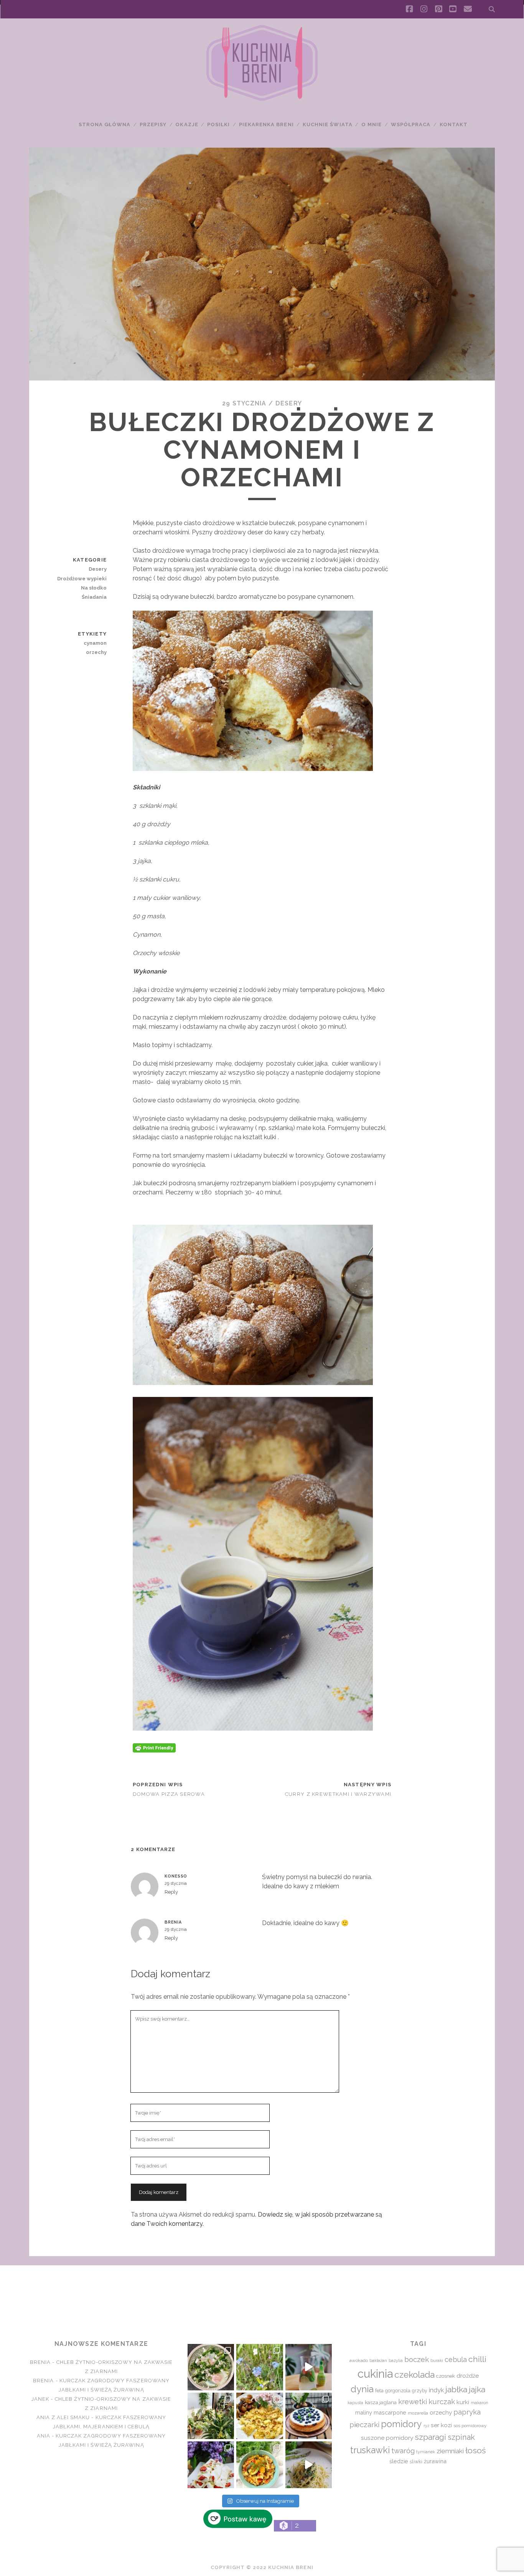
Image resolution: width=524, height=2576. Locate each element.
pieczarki (364, 2424)
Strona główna (105, 124)
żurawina (435, 2461)
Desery (289, 403)
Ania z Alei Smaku (63, 2417)
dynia (362, 2389)
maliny (364, 2412)
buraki (437, 2361)
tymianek (426, 2452)
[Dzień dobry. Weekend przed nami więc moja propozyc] (309, 2416)
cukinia (375, 2374)
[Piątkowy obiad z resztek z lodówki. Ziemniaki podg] (260, 2416)
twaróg (403, 2451)
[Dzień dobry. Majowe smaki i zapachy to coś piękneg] (211, 2465)
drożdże (468, 2376)
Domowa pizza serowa (169, 1794)
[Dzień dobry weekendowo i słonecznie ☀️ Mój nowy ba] (211, 2416)
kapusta (355, 2403)
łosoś (475, 2450)
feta (379, 2391)
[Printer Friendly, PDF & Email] (154, 1747)
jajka (477, 2389)
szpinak (461, 2437)
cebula (456, 2359)
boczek (417, 2359)
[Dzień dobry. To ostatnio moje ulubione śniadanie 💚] (211, 2367)
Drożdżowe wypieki (82, 579)
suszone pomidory (387, 2438)
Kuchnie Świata (328, 124)
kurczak (442, 2401)
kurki (463, 2402)
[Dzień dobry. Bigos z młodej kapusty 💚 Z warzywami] (260, 2465)
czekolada (414, 2375)
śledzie (399, 2461)
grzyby (420, 2391)
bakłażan (378, 2361)
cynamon (95, 643)
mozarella (418, 2413)
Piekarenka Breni (266, 124)
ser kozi (441, 2425)
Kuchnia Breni (262, 2293)
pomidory (401, 2424)
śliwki (416, 2462)
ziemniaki (450, 2451)
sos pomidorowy (470, 2426)
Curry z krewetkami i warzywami (338, 1794)
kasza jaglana (381, 2402)
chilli (477, 2359)
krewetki (413, 2402)
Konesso (176, 1876)
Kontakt (454, 124)
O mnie (372, 124)
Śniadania (94, 597)
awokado (359, 2360)
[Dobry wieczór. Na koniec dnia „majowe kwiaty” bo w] (260, 2367)
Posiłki (218, 124)
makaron (480, 2403)
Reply (171, 1892)
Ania (44, 2436)
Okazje (187, 124)
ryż (426, 2426)
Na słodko (94, 588)
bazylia (396, 2360)
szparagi (430, 2437)
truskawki (370, 2450)
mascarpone (390, 2412)
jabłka (456, 2389)
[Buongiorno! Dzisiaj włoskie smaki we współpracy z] (309, 2465)
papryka (467, 2412)
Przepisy (153, 124)
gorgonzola (398, 2391)
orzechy (96, 652)
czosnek (446, 2376)
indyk (436, 2390)
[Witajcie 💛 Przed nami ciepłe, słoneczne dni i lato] (309, 2367)
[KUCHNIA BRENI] (262, 99)
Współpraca (411, 124)
